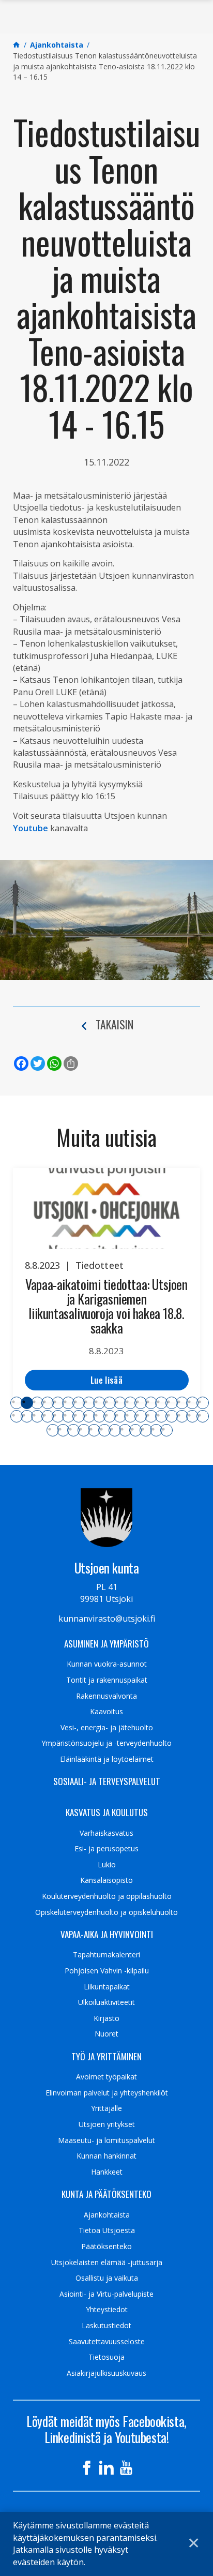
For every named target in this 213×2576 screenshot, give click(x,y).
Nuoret (106, 2034)
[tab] (17, 1403)
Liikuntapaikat (107, 1987)
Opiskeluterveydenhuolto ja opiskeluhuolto (106, 1912)
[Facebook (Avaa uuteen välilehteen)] (87, 2468)
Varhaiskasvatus (106, 1833)
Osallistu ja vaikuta (107, 2278)
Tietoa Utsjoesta (107, 2230)
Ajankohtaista (107, 2215)
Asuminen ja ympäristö (106, 1644)
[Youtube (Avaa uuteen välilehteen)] (126, 2468)
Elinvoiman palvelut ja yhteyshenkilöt (107, 2093)
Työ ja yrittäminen (106, 2057)
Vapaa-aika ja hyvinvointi (107, 1935)
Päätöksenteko (106, 2246)
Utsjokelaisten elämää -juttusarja (107, 2263)
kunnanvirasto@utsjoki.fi (107, 1619)
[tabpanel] (106, 1285)
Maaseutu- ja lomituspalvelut (106, 2140)
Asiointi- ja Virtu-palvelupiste (106, 2294)
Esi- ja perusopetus (106, 1849)
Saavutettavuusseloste (107, 2342)
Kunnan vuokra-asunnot (107, 1664)
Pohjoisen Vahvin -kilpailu (107, 1971)
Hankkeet (107, 2172)
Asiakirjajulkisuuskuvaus (106, 2373)
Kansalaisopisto (106, 1880)
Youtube (31, 828)
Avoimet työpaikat (106, 2077)
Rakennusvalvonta (106, 1696)
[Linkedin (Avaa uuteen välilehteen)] (106, 2468)
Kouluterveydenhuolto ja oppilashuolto (107, 1896)
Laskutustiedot (106, 2326)
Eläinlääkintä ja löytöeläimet (107, 1759)
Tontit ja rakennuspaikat (107, 1680)
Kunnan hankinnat (106, 2156)
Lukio (107, 1865)
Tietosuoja (106, 2357)
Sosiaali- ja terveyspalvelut (107, 1781)
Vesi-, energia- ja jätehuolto (107, 1728)
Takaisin (115, 1024)
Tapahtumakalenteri (106, 1955)
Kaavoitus (106, 1712)
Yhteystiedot (107, 2310)
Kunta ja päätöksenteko (106, 2194)
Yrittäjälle (106, 2108)
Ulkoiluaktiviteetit (106, 2002)
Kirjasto (106, 2018)
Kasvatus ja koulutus (107, 1813)
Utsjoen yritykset (107, 2124)
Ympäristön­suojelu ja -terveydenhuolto (106, 1743)
